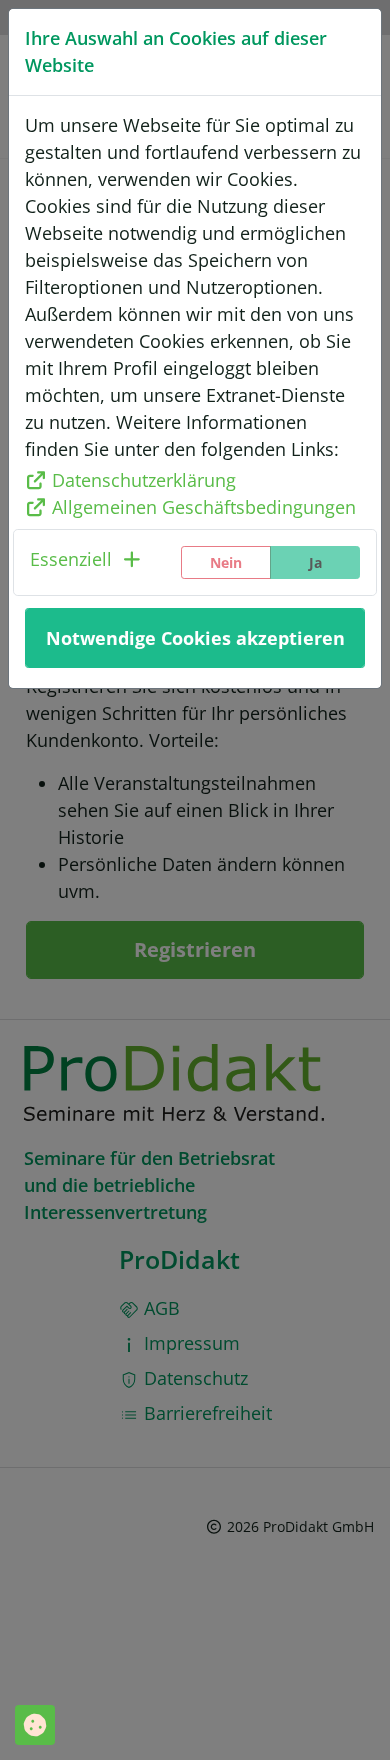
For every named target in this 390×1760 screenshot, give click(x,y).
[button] (87, 562)
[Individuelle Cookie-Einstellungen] (35, 1725)
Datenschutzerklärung (144, 480)
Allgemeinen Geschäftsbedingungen (204, 507)
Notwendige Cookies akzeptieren (195, 638)
